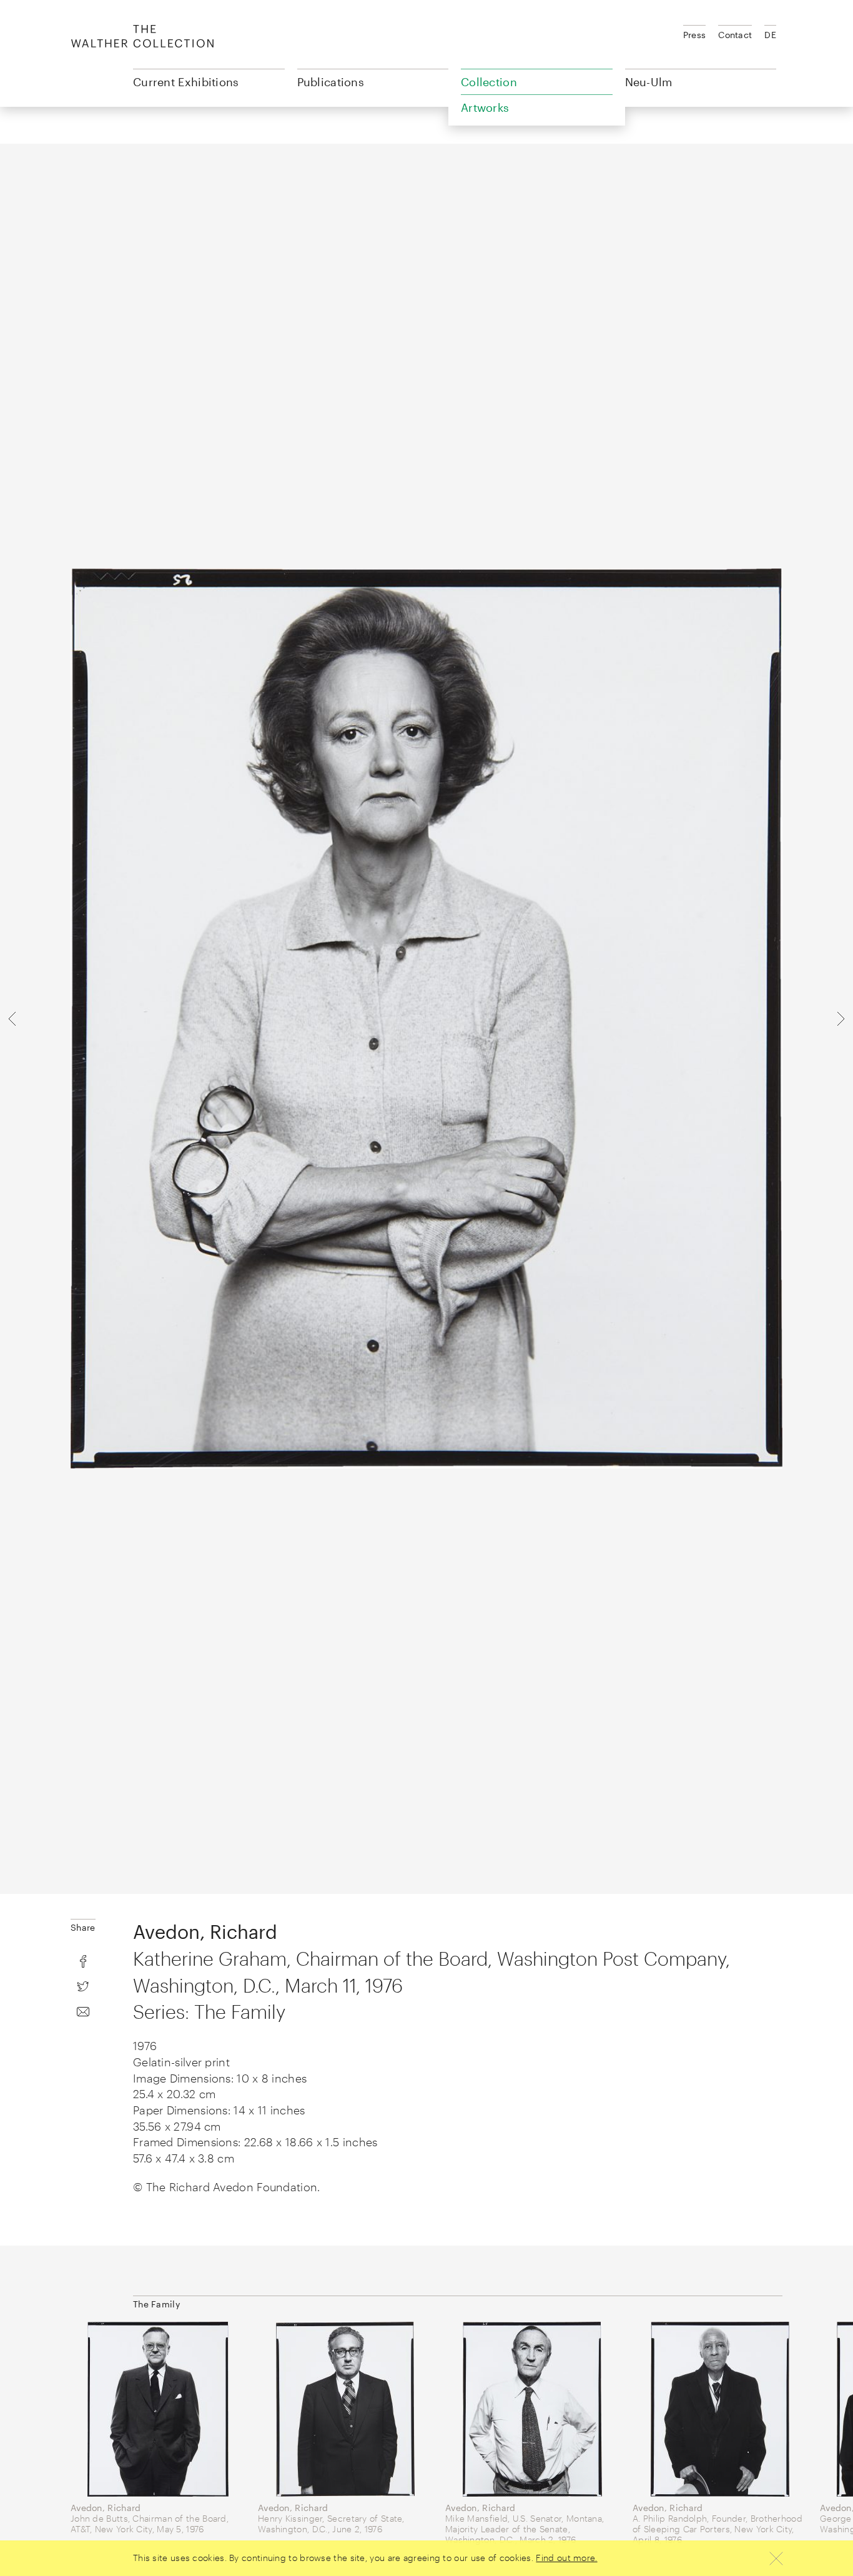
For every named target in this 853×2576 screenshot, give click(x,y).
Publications (331, 82)
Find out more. (566, 2558)
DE (770, 35)
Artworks (485, 107)
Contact (735, 35)
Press (695, 35)
